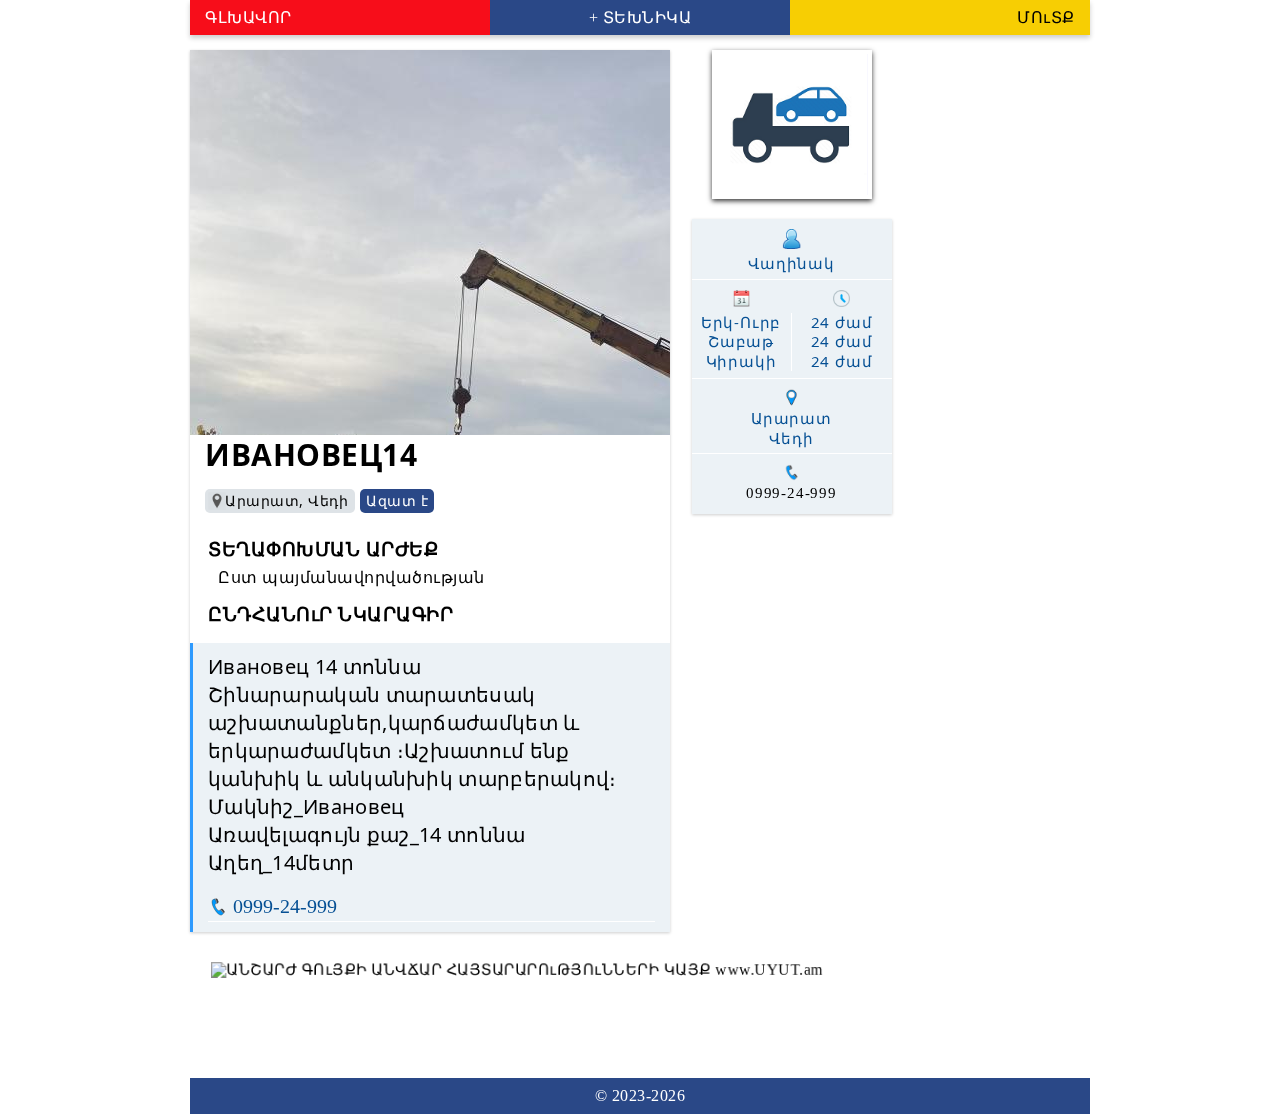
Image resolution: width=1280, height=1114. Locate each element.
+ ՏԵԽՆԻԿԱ (640, 17)
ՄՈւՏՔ (1046, 17)
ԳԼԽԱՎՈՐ (248, 17)
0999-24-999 (285, 906)
